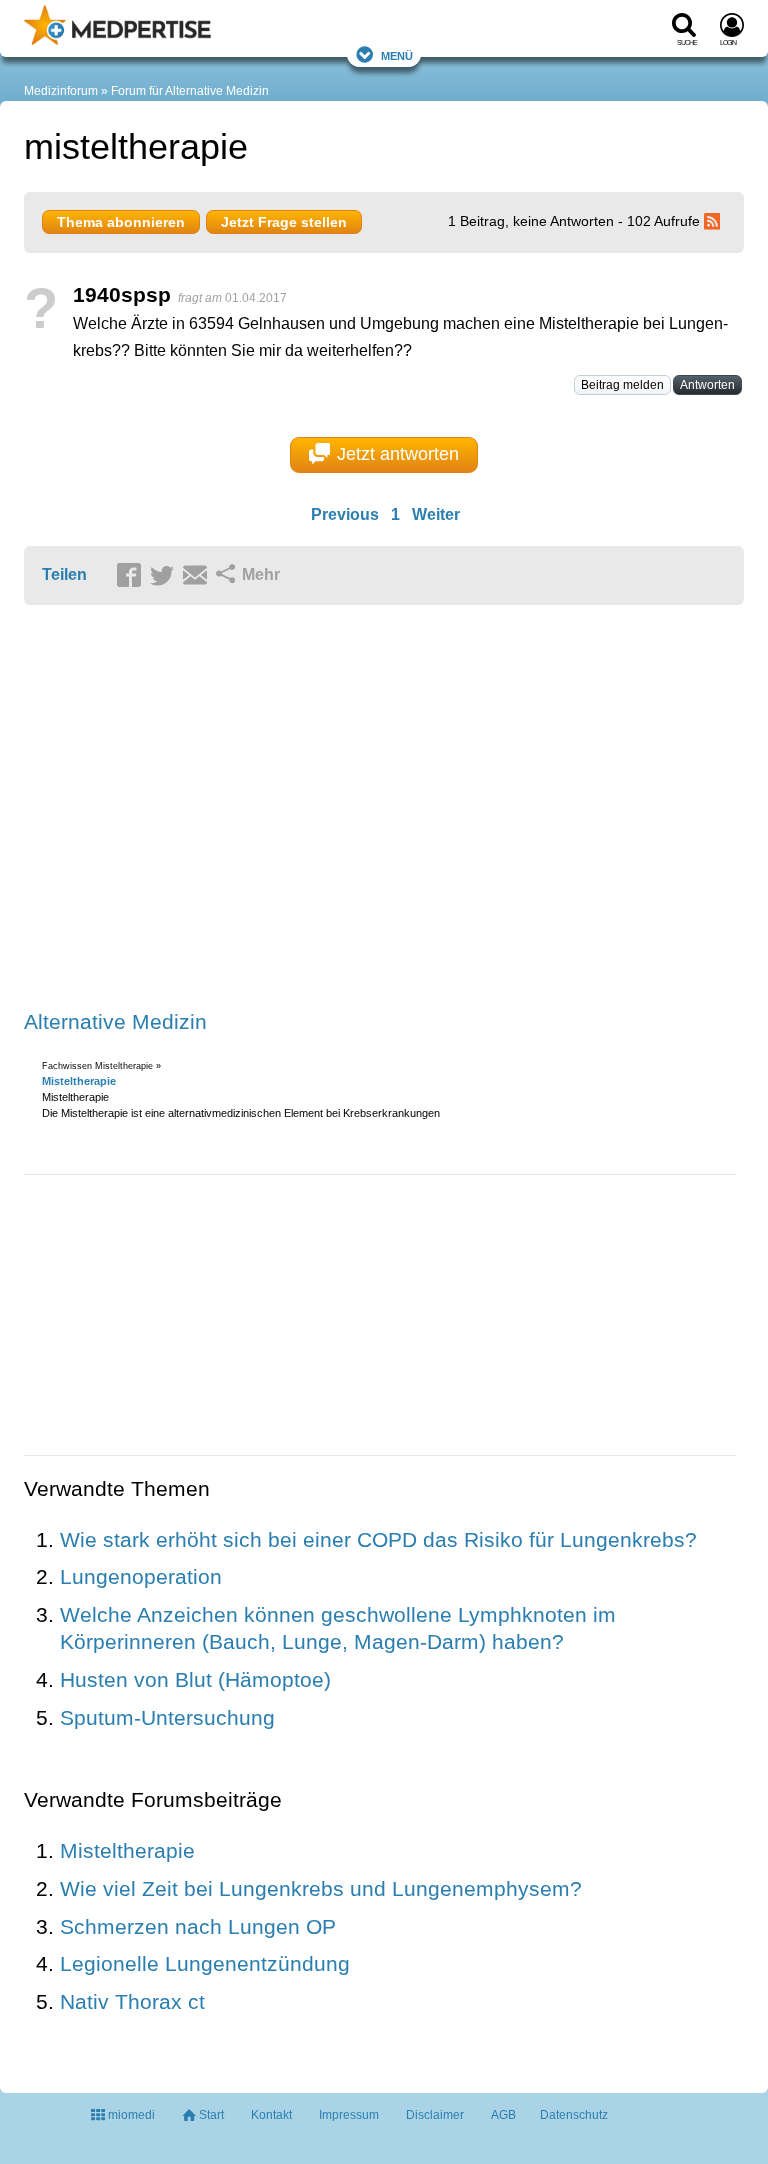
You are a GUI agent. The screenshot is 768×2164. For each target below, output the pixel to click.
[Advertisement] (334, 809)
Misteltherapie (79, 1081)
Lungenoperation (141, 1576)
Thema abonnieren (121, 222)
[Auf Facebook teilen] (132, 576)
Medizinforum (61, 91)
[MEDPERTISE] (117, 41)
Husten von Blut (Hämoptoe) (195, 1679)
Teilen (64, 574)
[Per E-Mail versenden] (198, 576)
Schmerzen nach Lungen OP (198, 1926)
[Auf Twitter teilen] (165, 576)
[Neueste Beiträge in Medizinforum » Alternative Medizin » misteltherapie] (715, 221)
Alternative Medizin (115, 1021)
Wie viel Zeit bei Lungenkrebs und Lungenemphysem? (321, 1888)
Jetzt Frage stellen (284, 222)
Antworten (707, 385)
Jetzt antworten (398, 454)
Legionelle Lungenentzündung (205, 1963)
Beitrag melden (622, 385)
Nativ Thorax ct (132, 2001)
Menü (397, 54)
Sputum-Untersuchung (167, 1717)
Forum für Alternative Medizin (190, 91)
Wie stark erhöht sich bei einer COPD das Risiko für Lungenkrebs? (378, 1539)
